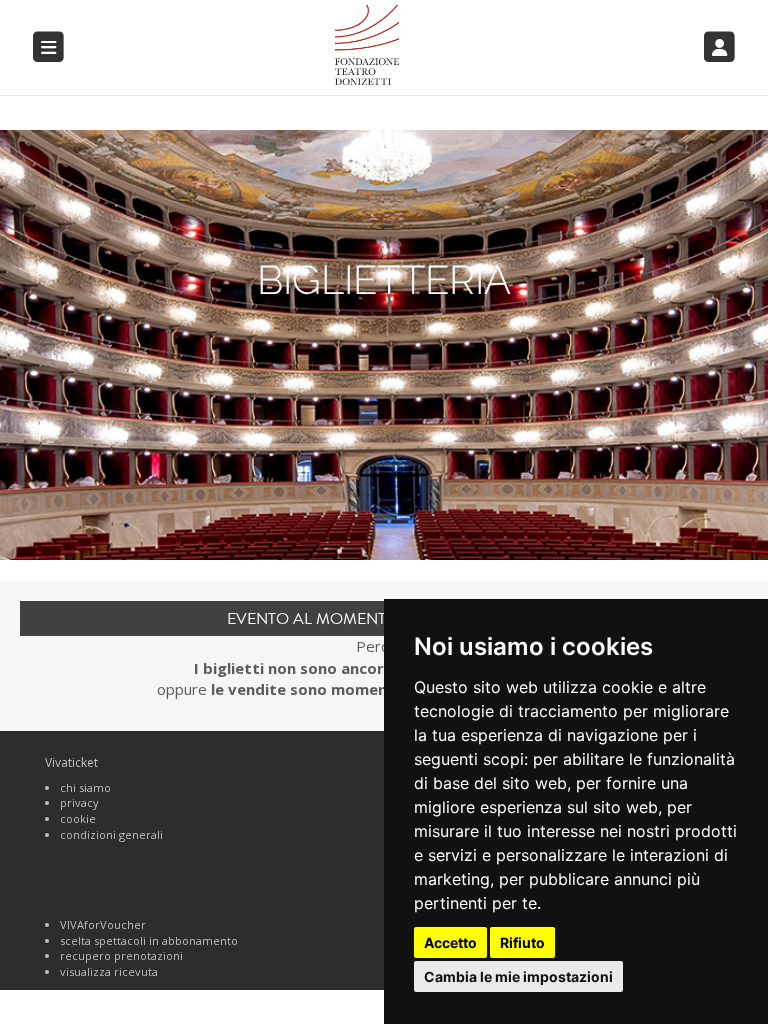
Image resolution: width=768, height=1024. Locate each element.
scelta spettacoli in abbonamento (149, 940)
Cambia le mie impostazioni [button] (518, 976)
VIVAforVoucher (103, 924)
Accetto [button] (450, 942)
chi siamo (85, 787)
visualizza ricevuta (109, 971)
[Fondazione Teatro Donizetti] (448, 45)
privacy (79, 802)
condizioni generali (111, 834)
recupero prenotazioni (121, 955)
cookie (78, 818)
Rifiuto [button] (522, 942)
